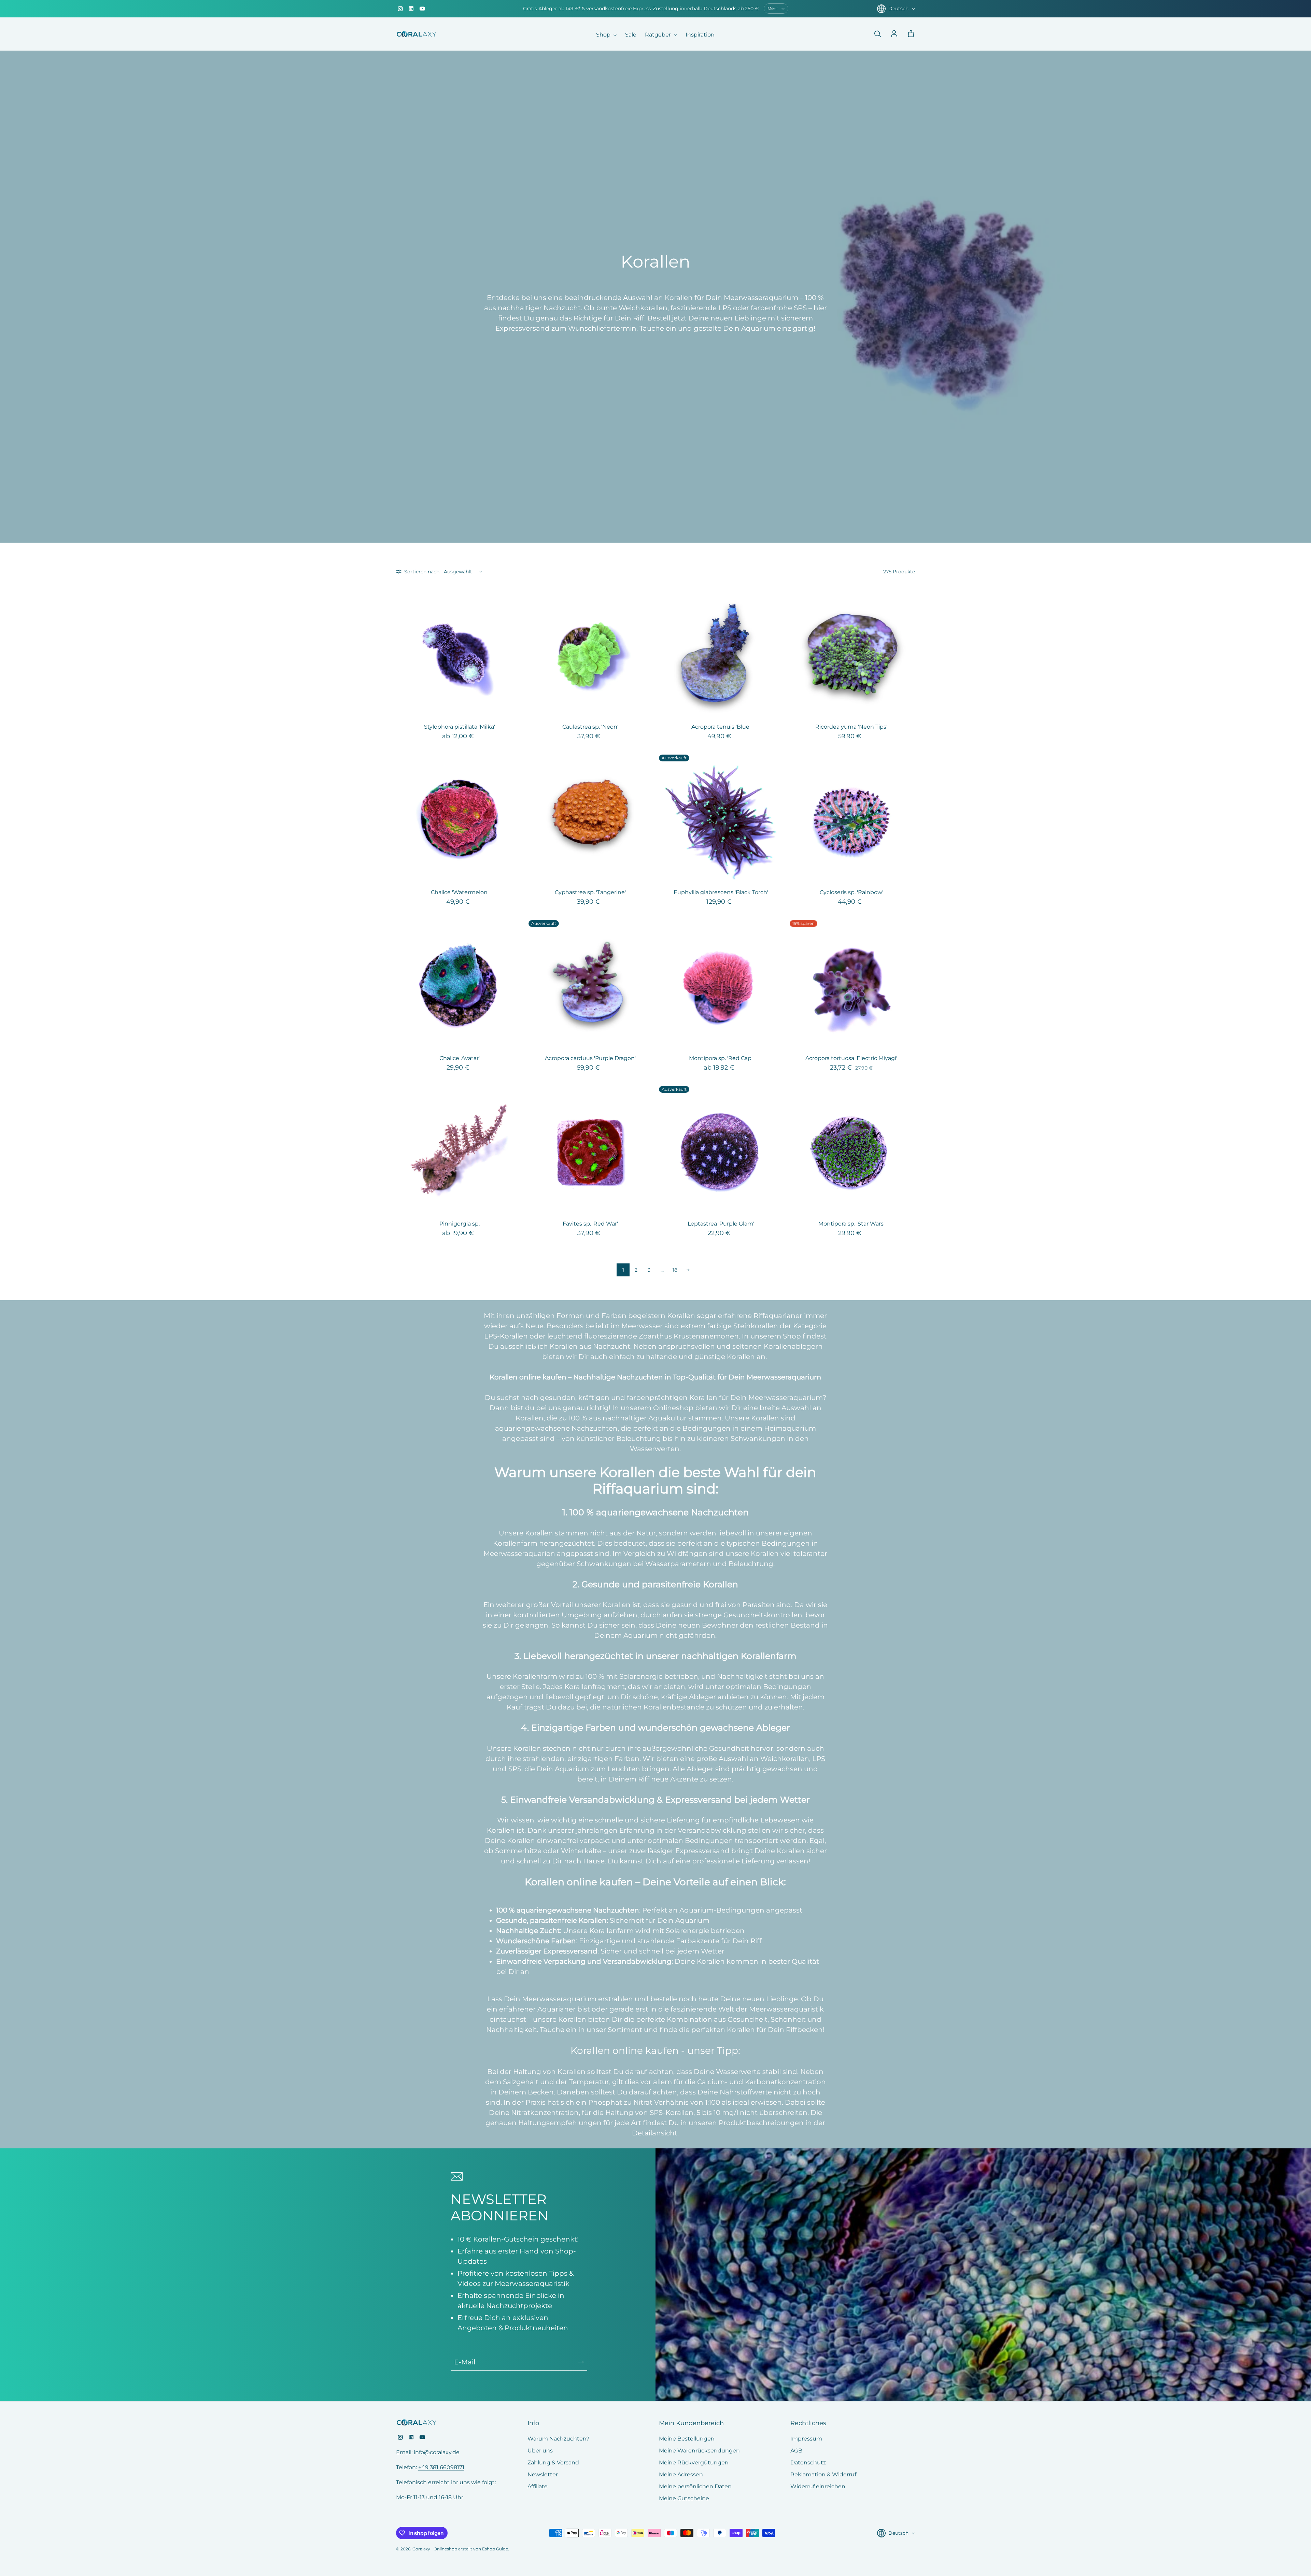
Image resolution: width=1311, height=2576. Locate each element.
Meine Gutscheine (684, 2498)
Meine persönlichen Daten (695, 2486)
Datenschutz (808, 2463)
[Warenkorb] (911, 34)
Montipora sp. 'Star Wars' (851, 1224)
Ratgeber (659, 35)
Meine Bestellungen (687, 2439)
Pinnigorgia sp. (460, 1224)
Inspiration (700, 35)
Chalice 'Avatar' (460, 1058)
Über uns (540, 2451)
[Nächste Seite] (688, 1270)
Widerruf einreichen (818, 2486)
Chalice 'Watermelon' (460, 892)
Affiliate (538, 2486)
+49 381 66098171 (441, 2467)
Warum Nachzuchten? (558, 2439)
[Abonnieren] (581, 2362)
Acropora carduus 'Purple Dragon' (590, 1058)
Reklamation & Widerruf (823, 2474)
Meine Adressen (681, 2474)
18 (675, 1270)
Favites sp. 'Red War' (590, 1224)
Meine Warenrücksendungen (699, 2451)
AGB (796, 2451)
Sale (631, 35)
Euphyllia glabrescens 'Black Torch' (721, 892)
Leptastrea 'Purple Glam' (721, 1224)
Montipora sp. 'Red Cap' (721, 1058)
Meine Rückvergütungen (694, 2463)
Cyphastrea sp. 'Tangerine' (590, 892)
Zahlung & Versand (553, 2463)
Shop (604, 35)
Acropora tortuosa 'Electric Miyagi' (851, 1058)
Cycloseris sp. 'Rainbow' (851, 892)
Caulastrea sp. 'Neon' (590, 727)
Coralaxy (421, 2549)
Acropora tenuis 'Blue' (721, 727)
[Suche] (877, 34)
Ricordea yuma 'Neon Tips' (851, 727)
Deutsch (898, 9)
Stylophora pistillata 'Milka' (460, 727)
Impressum (806, 2439)
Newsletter (543, 2474)
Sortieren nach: (422, 572)
